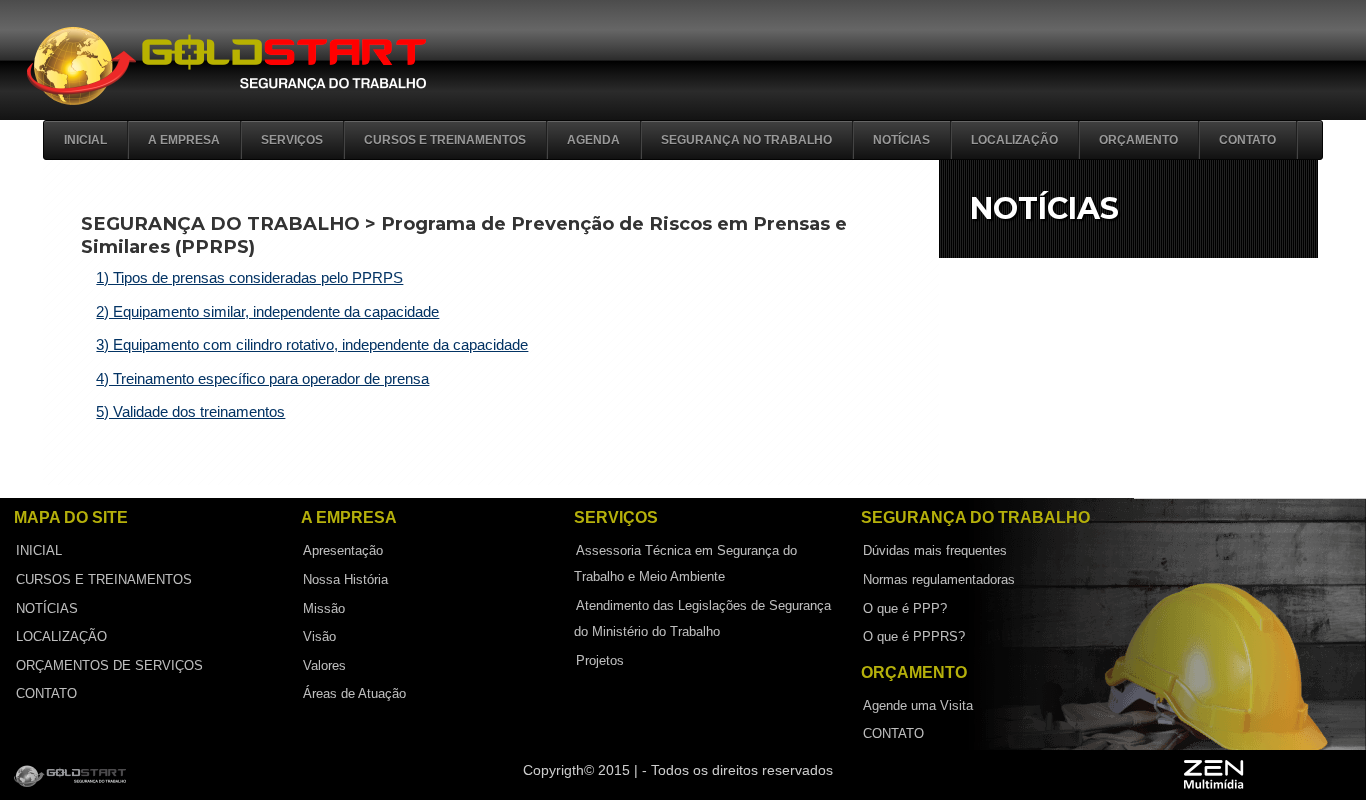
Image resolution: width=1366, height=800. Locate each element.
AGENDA (593, 140)
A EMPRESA (184, 140)
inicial (85, 140)
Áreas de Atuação (354, 693)
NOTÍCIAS (901, 140)
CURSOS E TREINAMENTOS (445, 140)
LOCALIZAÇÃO (1014, 140)
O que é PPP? (905, 607)
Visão (319, 636)
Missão (324, 607)
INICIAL (39, 550)
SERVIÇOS (292, 140)
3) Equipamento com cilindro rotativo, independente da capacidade (312, 344)
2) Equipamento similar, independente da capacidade (267, 311)
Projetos (600, 659)
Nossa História (345, 579)
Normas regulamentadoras (939, 579)
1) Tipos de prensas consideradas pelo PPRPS (249, 277)
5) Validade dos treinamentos (190, 411)
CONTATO (1247, 140)
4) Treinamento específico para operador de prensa (262, 378)
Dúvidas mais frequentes (935, 550)
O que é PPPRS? (914, 636)
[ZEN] (1255, 777)
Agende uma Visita (918, 704)
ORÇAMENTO (1138, 140)
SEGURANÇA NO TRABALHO (746, 140)
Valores (324, 664)
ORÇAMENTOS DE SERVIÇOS (109, 664)
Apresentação (343, 550)
